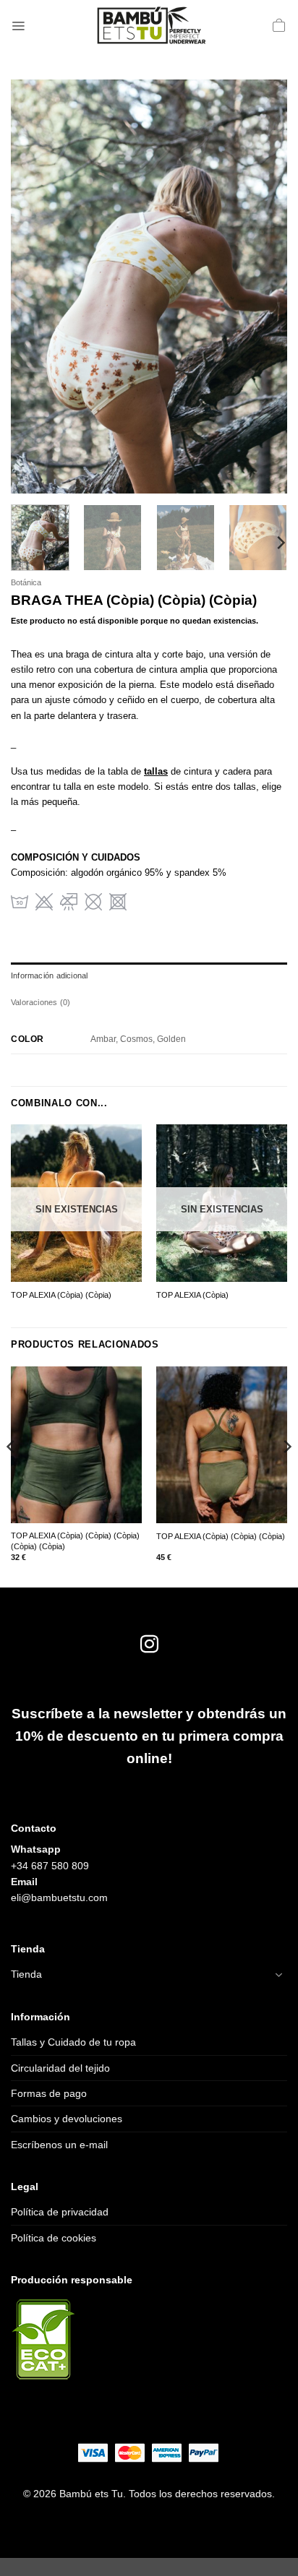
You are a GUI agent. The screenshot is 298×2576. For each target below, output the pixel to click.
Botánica (26, 582)
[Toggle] (278, 1975)
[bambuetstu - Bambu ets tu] (149, 25)
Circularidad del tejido (60, 2068)
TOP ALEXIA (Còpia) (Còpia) (61, 1295)
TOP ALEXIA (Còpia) (192, 1295)
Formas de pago (49, 2093)
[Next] (263, 287)
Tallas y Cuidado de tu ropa (73, 2042)
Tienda (26, 1974)
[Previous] (35, 287)
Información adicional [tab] (49, 975)
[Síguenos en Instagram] (149, 1645)
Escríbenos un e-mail (59, 2145)
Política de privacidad (60, 2212)
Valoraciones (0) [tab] (41, 1002)
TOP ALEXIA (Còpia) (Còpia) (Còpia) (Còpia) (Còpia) (75, 1541)
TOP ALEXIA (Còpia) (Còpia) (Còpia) (221, 1536)
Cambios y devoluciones (67, 2119)
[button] (18, 25)
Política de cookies (54, 2238)
